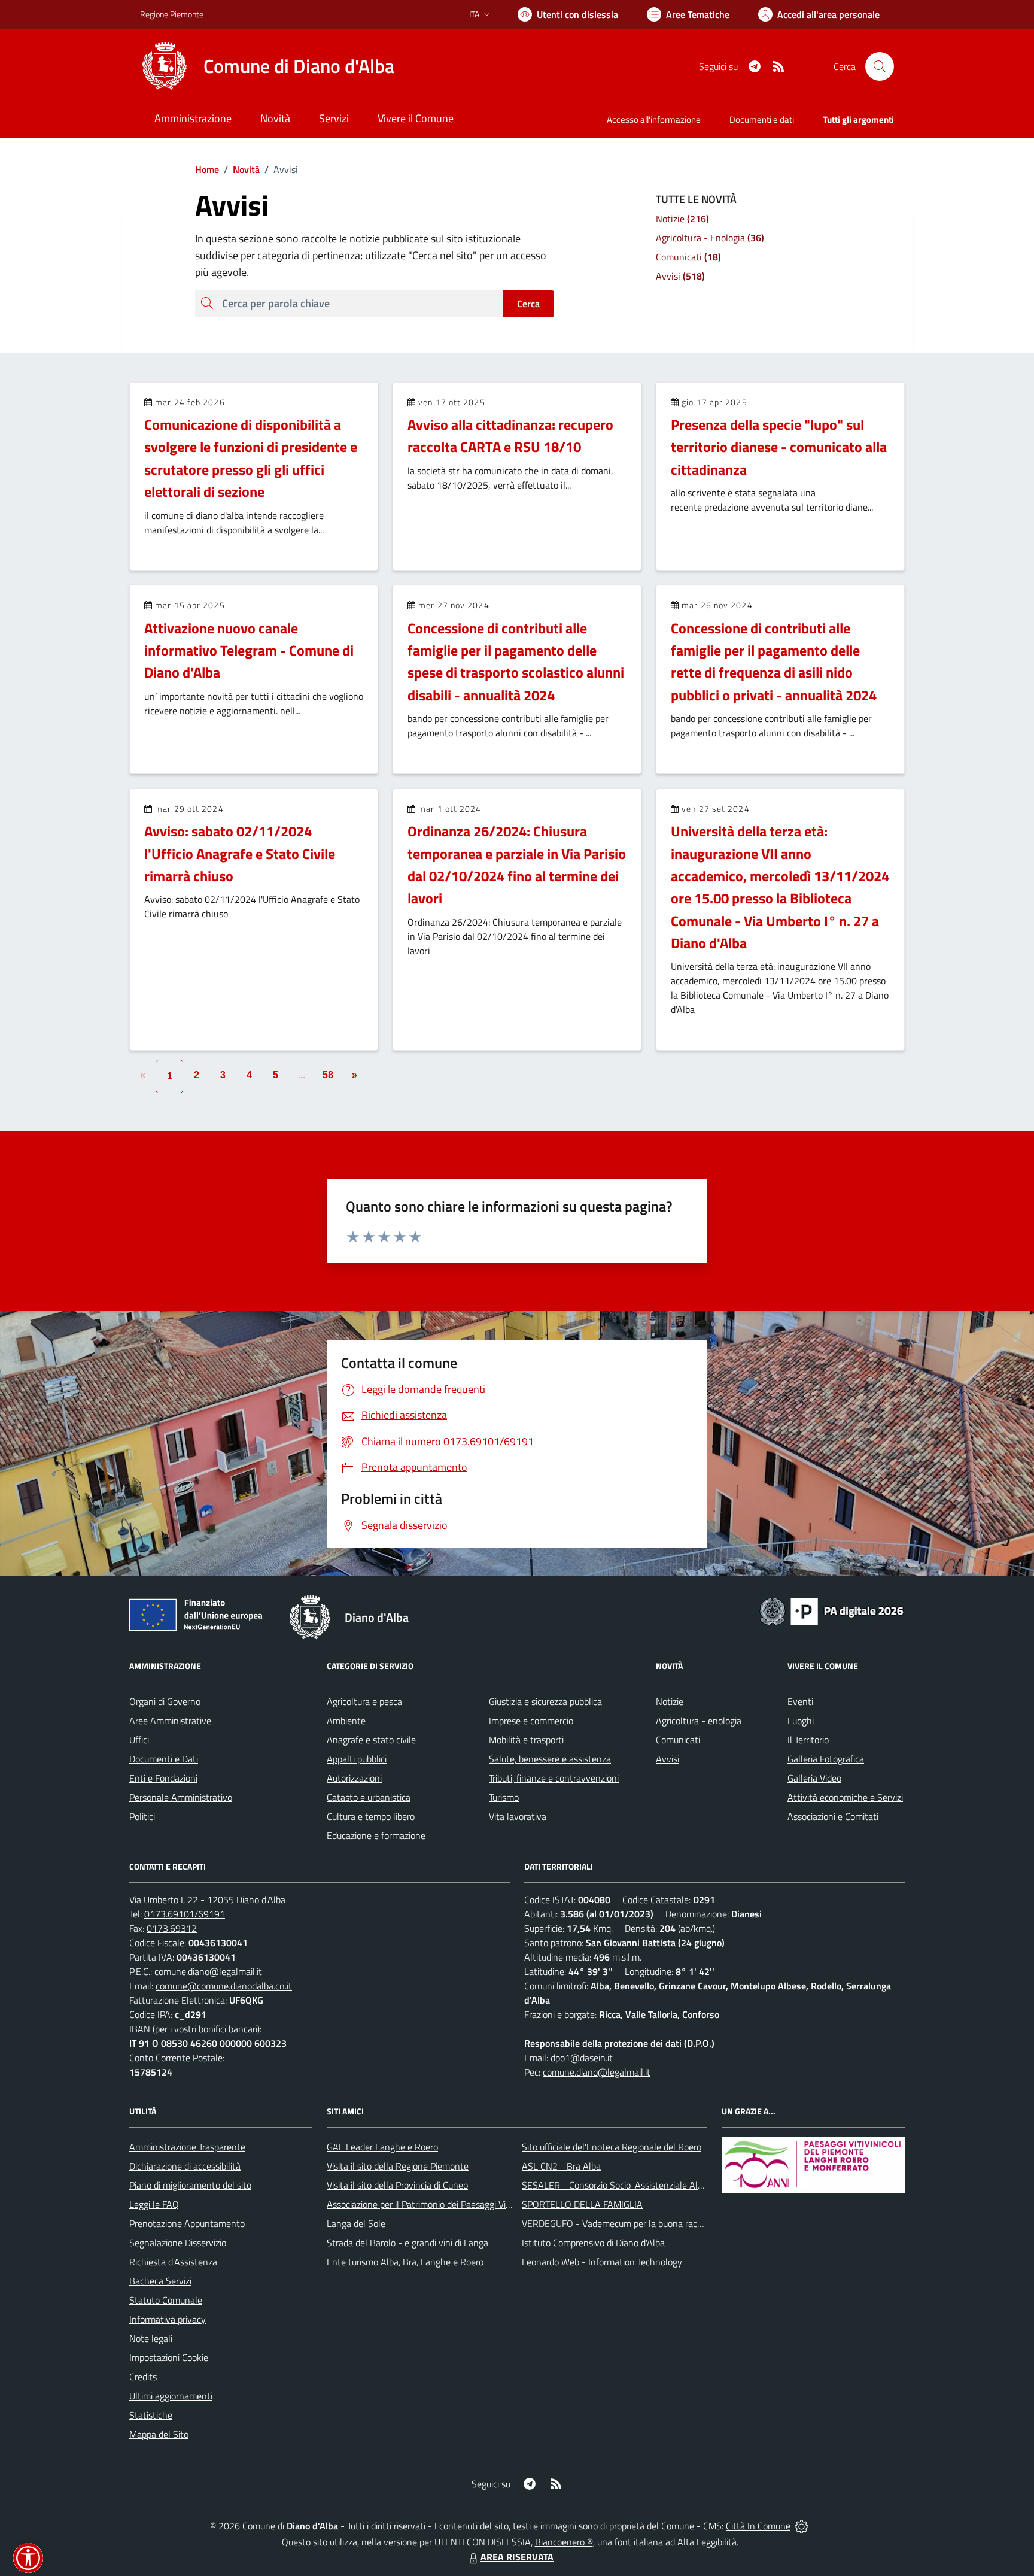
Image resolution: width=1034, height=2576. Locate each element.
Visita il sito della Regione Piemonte (398, 2166)
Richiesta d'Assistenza (173, 2262)
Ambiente (346, 1721)
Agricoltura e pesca (364, 1701)
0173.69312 (172, 1928)
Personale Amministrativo (181, 1797)
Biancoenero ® (564, 2542)
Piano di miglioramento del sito (190, 2185)
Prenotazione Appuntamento (187, 2223)
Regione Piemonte (172, 14)
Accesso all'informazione (654, 119)
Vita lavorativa (518, 1816)
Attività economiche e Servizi (845, 1797)
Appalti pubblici (357, 1759)
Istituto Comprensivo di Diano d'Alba (593, 2243)
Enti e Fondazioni (163, 1778)
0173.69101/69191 (185, 1914)
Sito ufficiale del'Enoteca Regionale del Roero (612, 2147)
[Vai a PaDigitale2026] (832, 1610)
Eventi (800, 1701)
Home (207, 169)
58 (328, 1075)
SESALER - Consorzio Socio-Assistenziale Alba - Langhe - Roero (650, 2185)
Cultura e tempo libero (371, 1816)
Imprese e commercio (531, 1721)
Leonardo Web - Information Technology (602, 2262)
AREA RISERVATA (517, 2557)
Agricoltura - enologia (699, 1721)
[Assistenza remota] (802, 2526)
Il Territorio (808, 1740)
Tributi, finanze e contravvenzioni (554, 1778)
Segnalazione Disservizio (178, 2243)
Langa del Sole (356, 2223)
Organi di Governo (165, 1701)
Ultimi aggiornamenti (171, 2396)
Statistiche (151, 2415)
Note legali (151, 2338)
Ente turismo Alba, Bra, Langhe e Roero (405, 2262)
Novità (242, 169)
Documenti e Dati (164, 1759)
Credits (143, 2377)
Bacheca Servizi (160, 2281)
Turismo (504, 1797)
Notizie (670, 1701)
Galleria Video (814, 1778)
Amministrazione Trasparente (187, 2147)
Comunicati (678, 1740)
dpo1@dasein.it (582, 2058)
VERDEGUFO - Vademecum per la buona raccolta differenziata (645, 2223)
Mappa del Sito (159, 2434)
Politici (142, 1816)
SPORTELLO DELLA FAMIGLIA (582, 2204)
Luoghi (801, 1721)
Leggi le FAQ (154, 2204)
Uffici (139, 1740)
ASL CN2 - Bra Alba (561, 2166)
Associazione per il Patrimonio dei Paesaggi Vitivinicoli (432, 2204)
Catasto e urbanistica (369, 1797)
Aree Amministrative (170, 1721)
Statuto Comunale (166, 2300)
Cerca (528, 304)
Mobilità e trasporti (526, 1740)
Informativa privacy (168, 2319)
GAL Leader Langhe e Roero (382, 2147)
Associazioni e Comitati (833, 1816)
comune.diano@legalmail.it (208, 1971)
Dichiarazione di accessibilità (185, 2166)
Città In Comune (758, 2526)
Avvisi (667, 1759)
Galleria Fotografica (826, 1759)
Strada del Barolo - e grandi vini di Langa (407, 2243)
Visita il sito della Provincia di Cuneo (397, 2185)
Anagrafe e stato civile (371, 1740)
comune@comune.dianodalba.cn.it (224, 1986)
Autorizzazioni (354, 1778)
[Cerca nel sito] (880, 66)
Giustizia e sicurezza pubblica (545, 1701)
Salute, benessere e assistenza (550, 1759)
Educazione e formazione (376, 1835)
